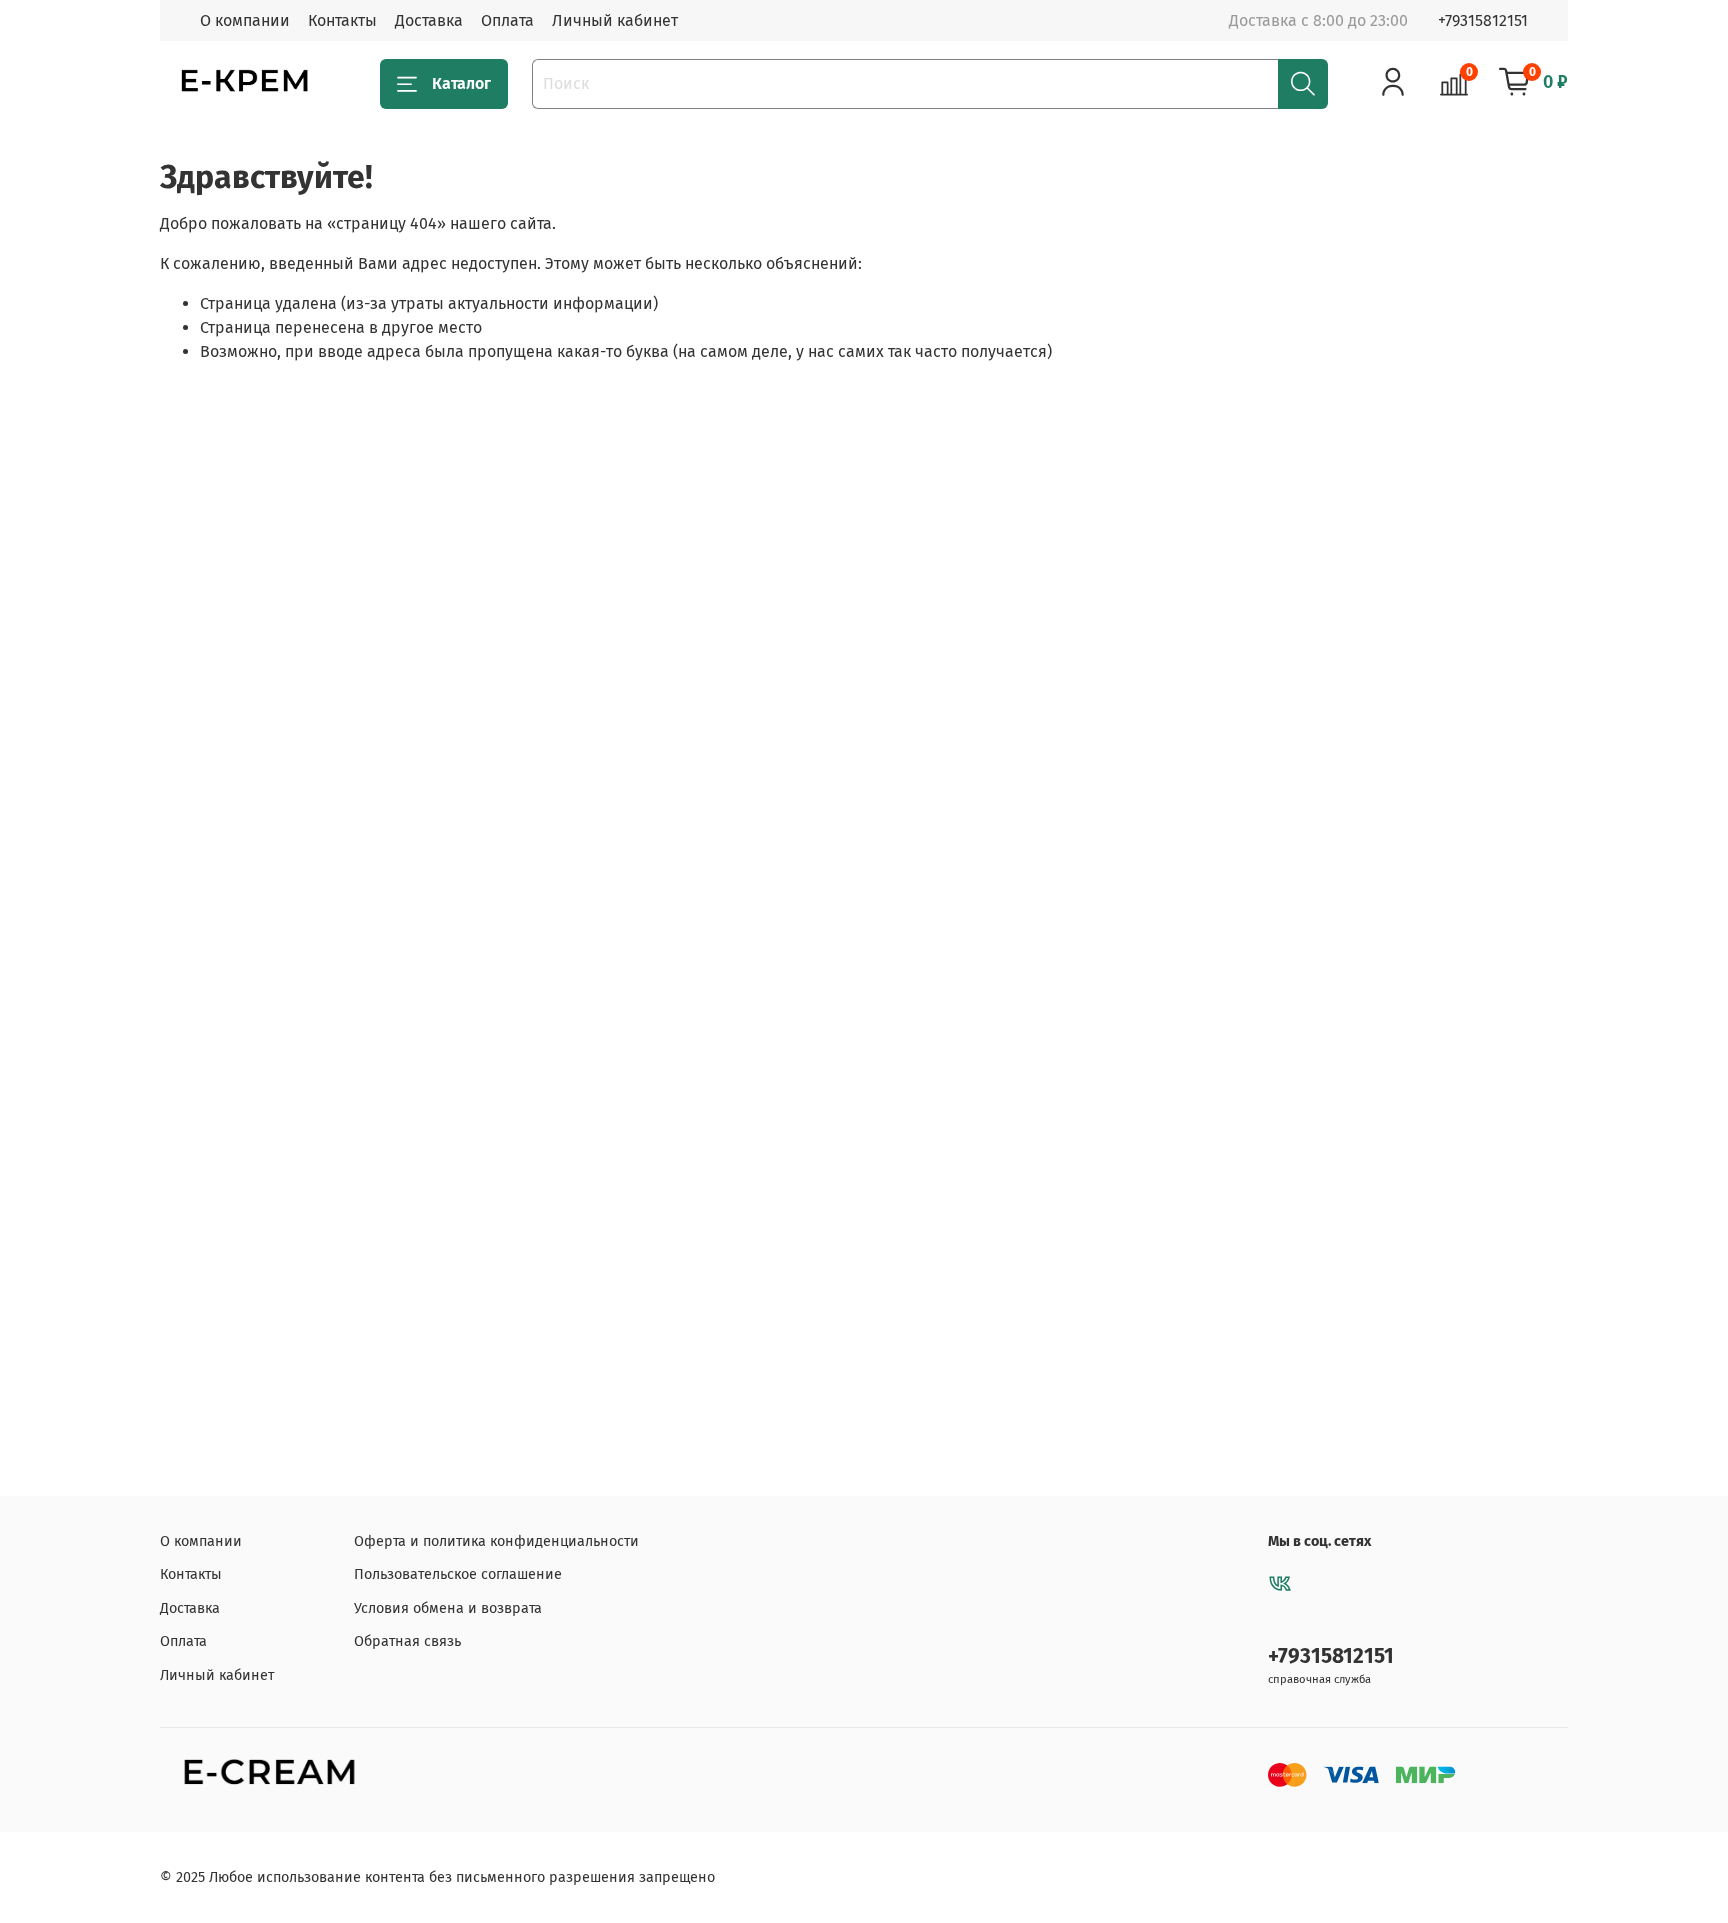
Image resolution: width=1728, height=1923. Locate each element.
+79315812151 (1483, 20)
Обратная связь (407, 1641)
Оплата (507, 20)
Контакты (342, 20)
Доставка (429, 20)
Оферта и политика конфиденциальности (496, 1541)
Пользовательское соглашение (458, 1574)
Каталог (461, 83)
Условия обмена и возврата (448, 1608)
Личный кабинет (615, 20)
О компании (245, 20)
